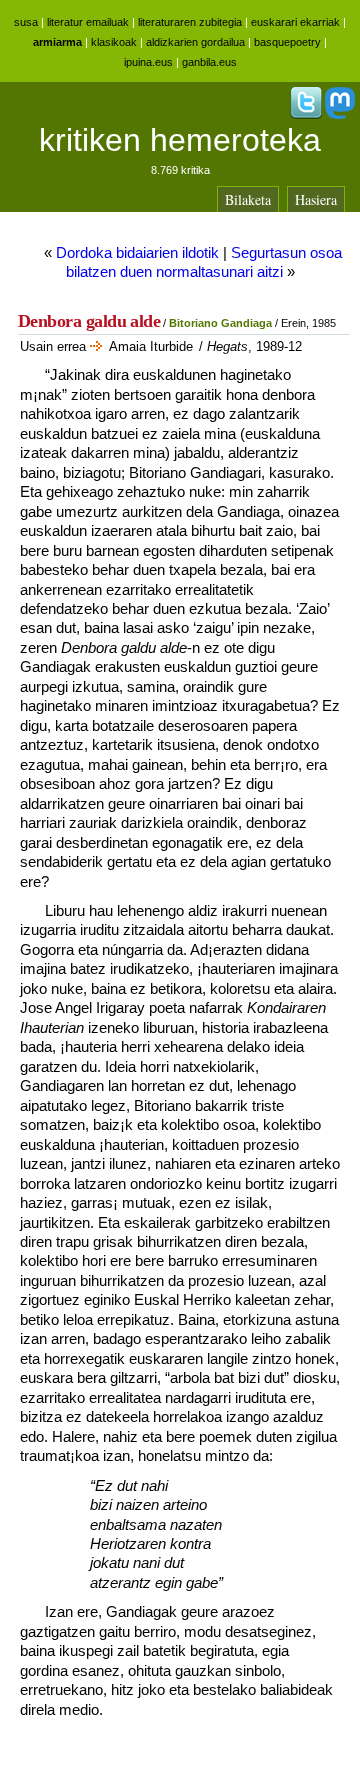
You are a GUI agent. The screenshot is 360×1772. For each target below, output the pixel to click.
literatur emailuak (88, 22)
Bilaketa (248, 199)
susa (26, 22)
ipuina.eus (148, 62)
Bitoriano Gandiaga (220, 323)
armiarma (57, 42)
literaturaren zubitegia (190, 22)
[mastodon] (340, 115)
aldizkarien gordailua (195, 42)
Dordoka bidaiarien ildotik (137, 252)
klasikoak (114, 42)
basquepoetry (287, 42)
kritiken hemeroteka (180, 140)
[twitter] (306, 115)
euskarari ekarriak (295, 22)
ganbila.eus (209, 62)
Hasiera (316, 199)
